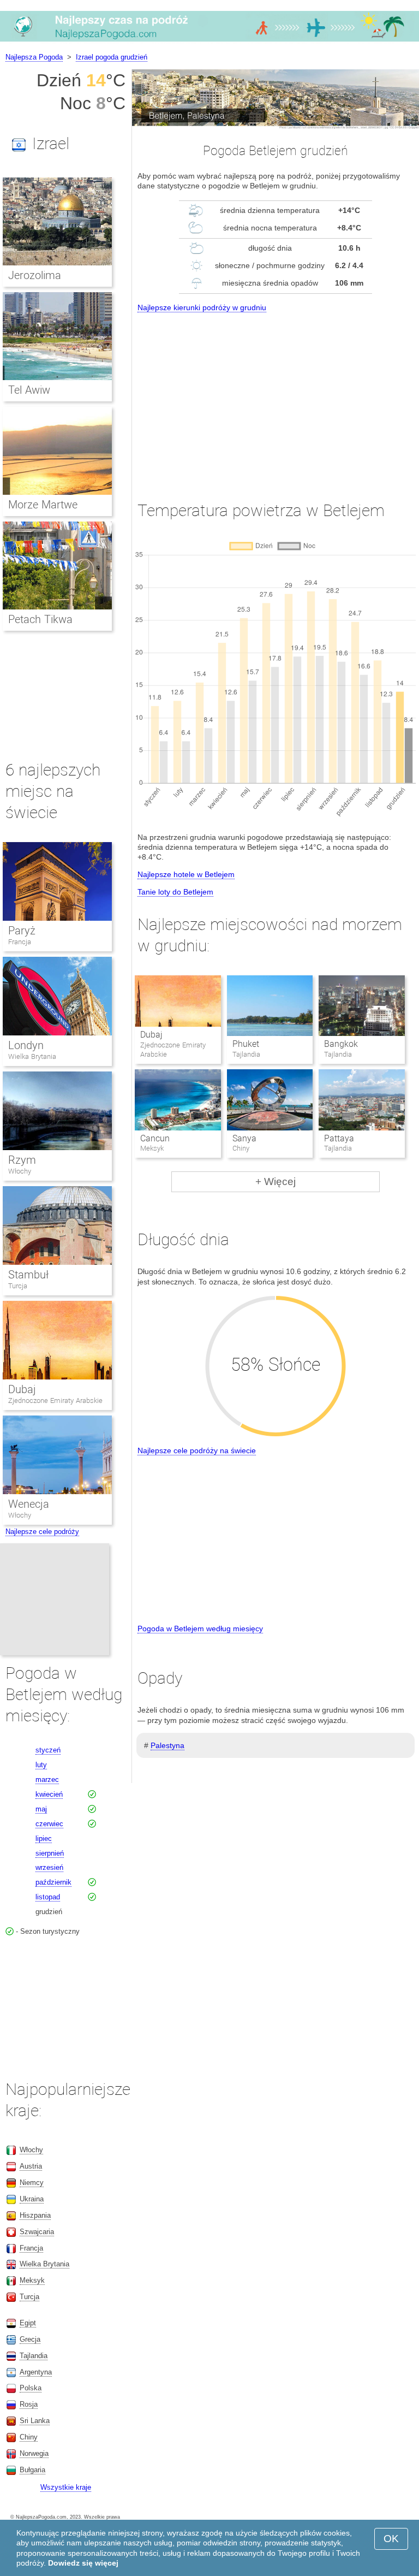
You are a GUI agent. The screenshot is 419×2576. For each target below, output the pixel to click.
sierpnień (50, 1853)
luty (41, 1765)
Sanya (244, 1138)
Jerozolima (35, 275)
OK (391, 2539)
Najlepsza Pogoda (34, 57)
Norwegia (34, 2453)
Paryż (22, 931)
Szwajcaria (37, 2232)
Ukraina (32, 2199)
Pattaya (339, 1138)
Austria (31, 2166)
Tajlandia (34, 2356)
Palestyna (167, 1745)
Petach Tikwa (40, 619)
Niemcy (32, 2183)
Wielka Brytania (32, 1056)
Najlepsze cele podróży (42, 1532)
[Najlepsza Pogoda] (209, 41)
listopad (48, 1897)
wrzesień (49, 1867)
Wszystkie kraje (66, 2487)
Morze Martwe (43, 505)
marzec (47, 1779)
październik (53, 1882)
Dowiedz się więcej (83, 2563)
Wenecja (29, 1504)
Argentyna (36, 2372)
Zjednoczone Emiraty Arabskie (55, 1400)
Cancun (155, 1138)
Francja (20, 942)
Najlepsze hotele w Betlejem (186, 874)
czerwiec (49, 1824)
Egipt (28, 2323)
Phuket (246, 1044)
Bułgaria (32, 2470)
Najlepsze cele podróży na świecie (197, 1450)
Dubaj (151, 1035)
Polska (31, 2388)
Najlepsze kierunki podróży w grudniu (202, 307)
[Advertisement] (276, 396)
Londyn (26, 1045)
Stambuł (28, 1275)
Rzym (22, 1160)
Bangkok (341, 1044)
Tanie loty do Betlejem (175, 892)
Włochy (20, 1171)
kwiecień (49, 1794)
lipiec (44, 1838)
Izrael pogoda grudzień (112, 57)
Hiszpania (35, 2215)
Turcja (18, 1286)
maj (41, 1809)
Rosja (29, 2404)
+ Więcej (276, 1182)
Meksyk (32, 2280)
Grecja (30, 2339)
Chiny (29, 2437)
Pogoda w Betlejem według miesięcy (200, 1628)
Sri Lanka (35, 2421)
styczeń (48, 1750)
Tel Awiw (29, 390)
